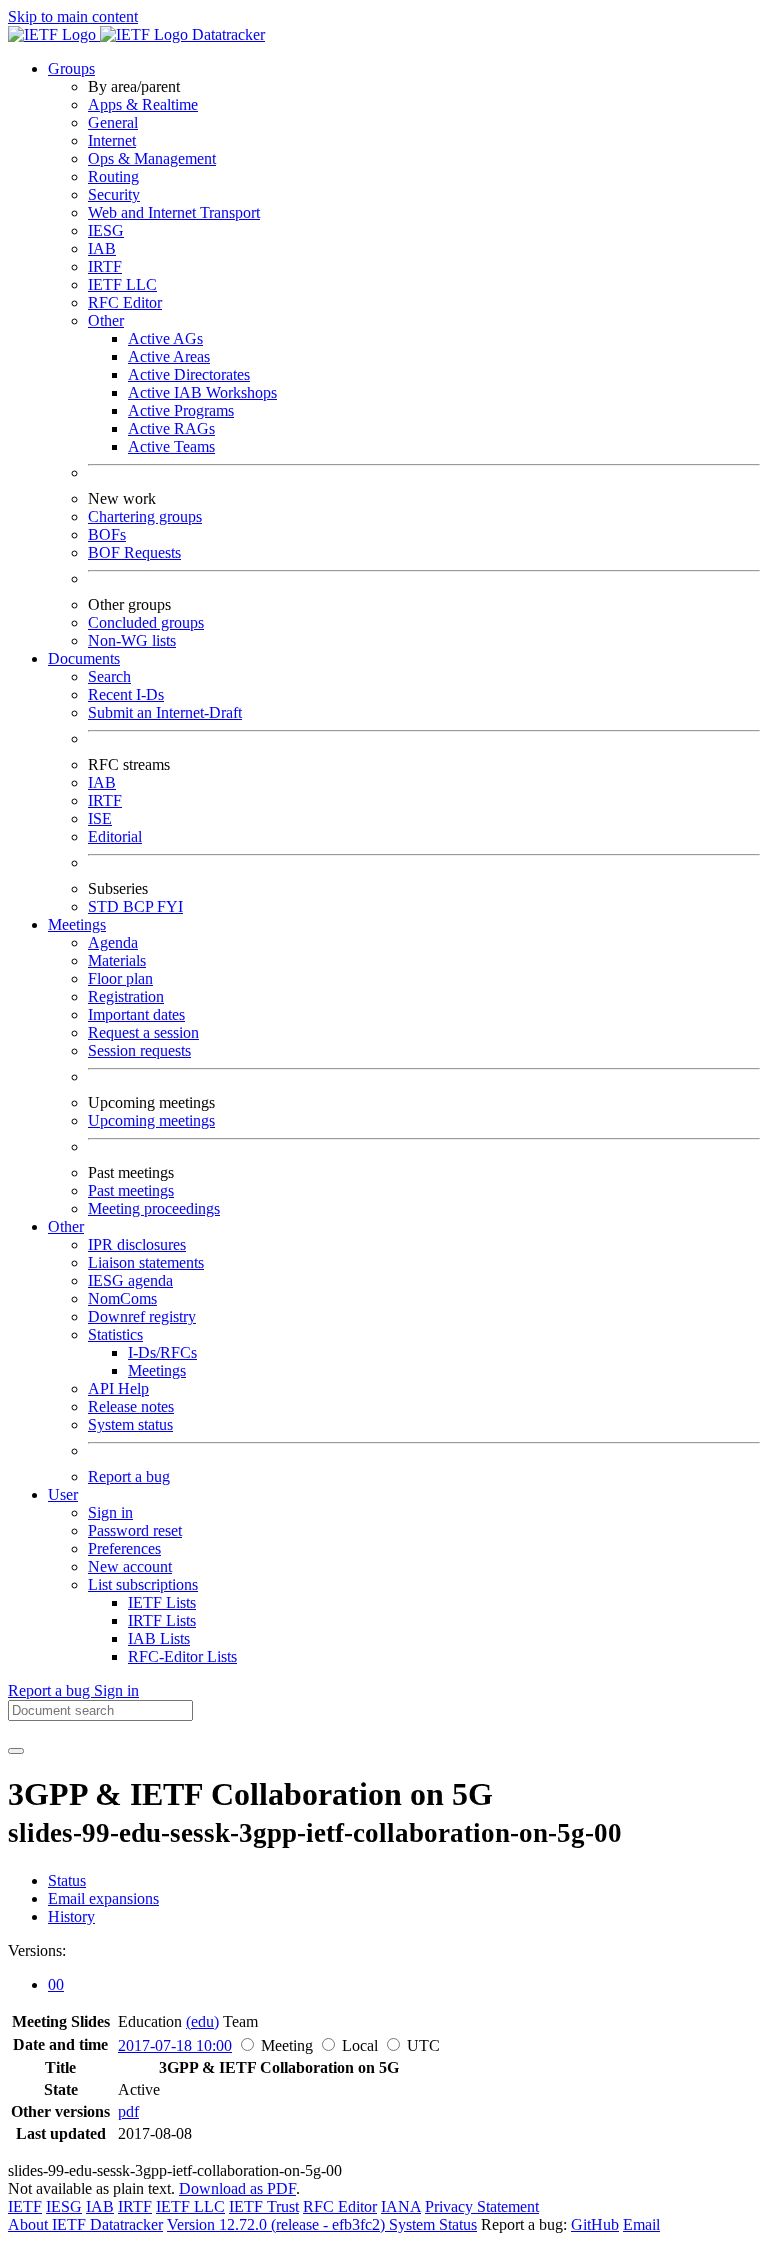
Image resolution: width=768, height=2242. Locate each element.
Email (641, 2224)
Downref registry (142, 1316)
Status (67, 1880)
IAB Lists (159, 1638)
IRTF (105, 266)
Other (106, 320)
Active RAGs (171, 428)
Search (109, 676)
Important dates (136, 1014)
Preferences (124, 1548)
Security (114, 194)
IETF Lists (162, 1602)
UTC (423, 2045)
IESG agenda (130, 1280)
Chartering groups (145, 516)
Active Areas (169, 356)
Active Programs (181, 410)
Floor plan (120, 978)
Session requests (139, 1050)
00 (56, 1984)
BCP (140, 906)
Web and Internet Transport (174, 212)
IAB (102, 248)
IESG (106, 230)
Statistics (115, 1334)
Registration (126, 996)
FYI (170, 906)
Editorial (115, 836)
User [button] (63, 1494)
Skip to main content (73, 16)
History (71, 1916)
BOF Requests (134, 552)
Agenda (113, 942)
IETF (25, 2206)
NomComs (122, 1298)
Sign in (110, 1512)
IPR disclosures (137, 1244)
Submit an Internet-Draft (165, 712)
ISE (100, 818)
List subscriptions (143, 1584)
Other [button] (66, 1226)
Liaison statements (146, 1262)
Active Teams (171, 446)
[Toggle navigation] (16, 1751)
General (113, 122)
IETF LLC (122, 284)
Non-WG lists (132, 640)
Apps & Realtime (143, 104)
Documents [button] (84, 658)
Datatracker (226, 34)
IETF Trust (264, 2206)
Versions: (37, 1950)
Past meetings (131, 1190)
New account (130, 1566)
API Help (118, 1388)
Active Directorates (189, 374)
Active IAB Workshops (202, 392)
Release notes (131, 1406)
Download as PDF (237, 2188)
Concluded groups (146, 622)
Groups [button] (71, 68)
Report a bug (129, 1476)
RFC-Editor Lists (182, 1656)
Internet (112, 140)
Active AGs (165, 338)
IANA (401, 2206)
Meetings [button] (77, 924)
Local (360, 2045)
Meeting (287, 2045)
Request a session (143, 1032)
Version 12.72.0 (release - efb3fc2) (278, 2224)
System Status (433, 2224)
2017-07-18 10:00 (175, 2045)
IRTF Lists (162, 1620)
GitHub (595, 2224)
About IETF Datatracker (85, 2224)
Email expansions (103, 1898)
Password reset (135, 1530)
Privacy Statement (482, 2206)
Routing (113, 176)
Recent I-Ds (126, 694)
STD (105, 906)
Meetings (157, 1370)
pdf (128, 2111)
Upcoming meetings (151, 1120)
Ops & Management (152, 158)
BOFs (107, 534)
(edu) (202, 2021)
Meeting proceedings (154, 1208)
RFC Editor (125, 302)
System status (130, 1424)
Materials (117, 960)
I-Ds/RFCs (162, 1352)
